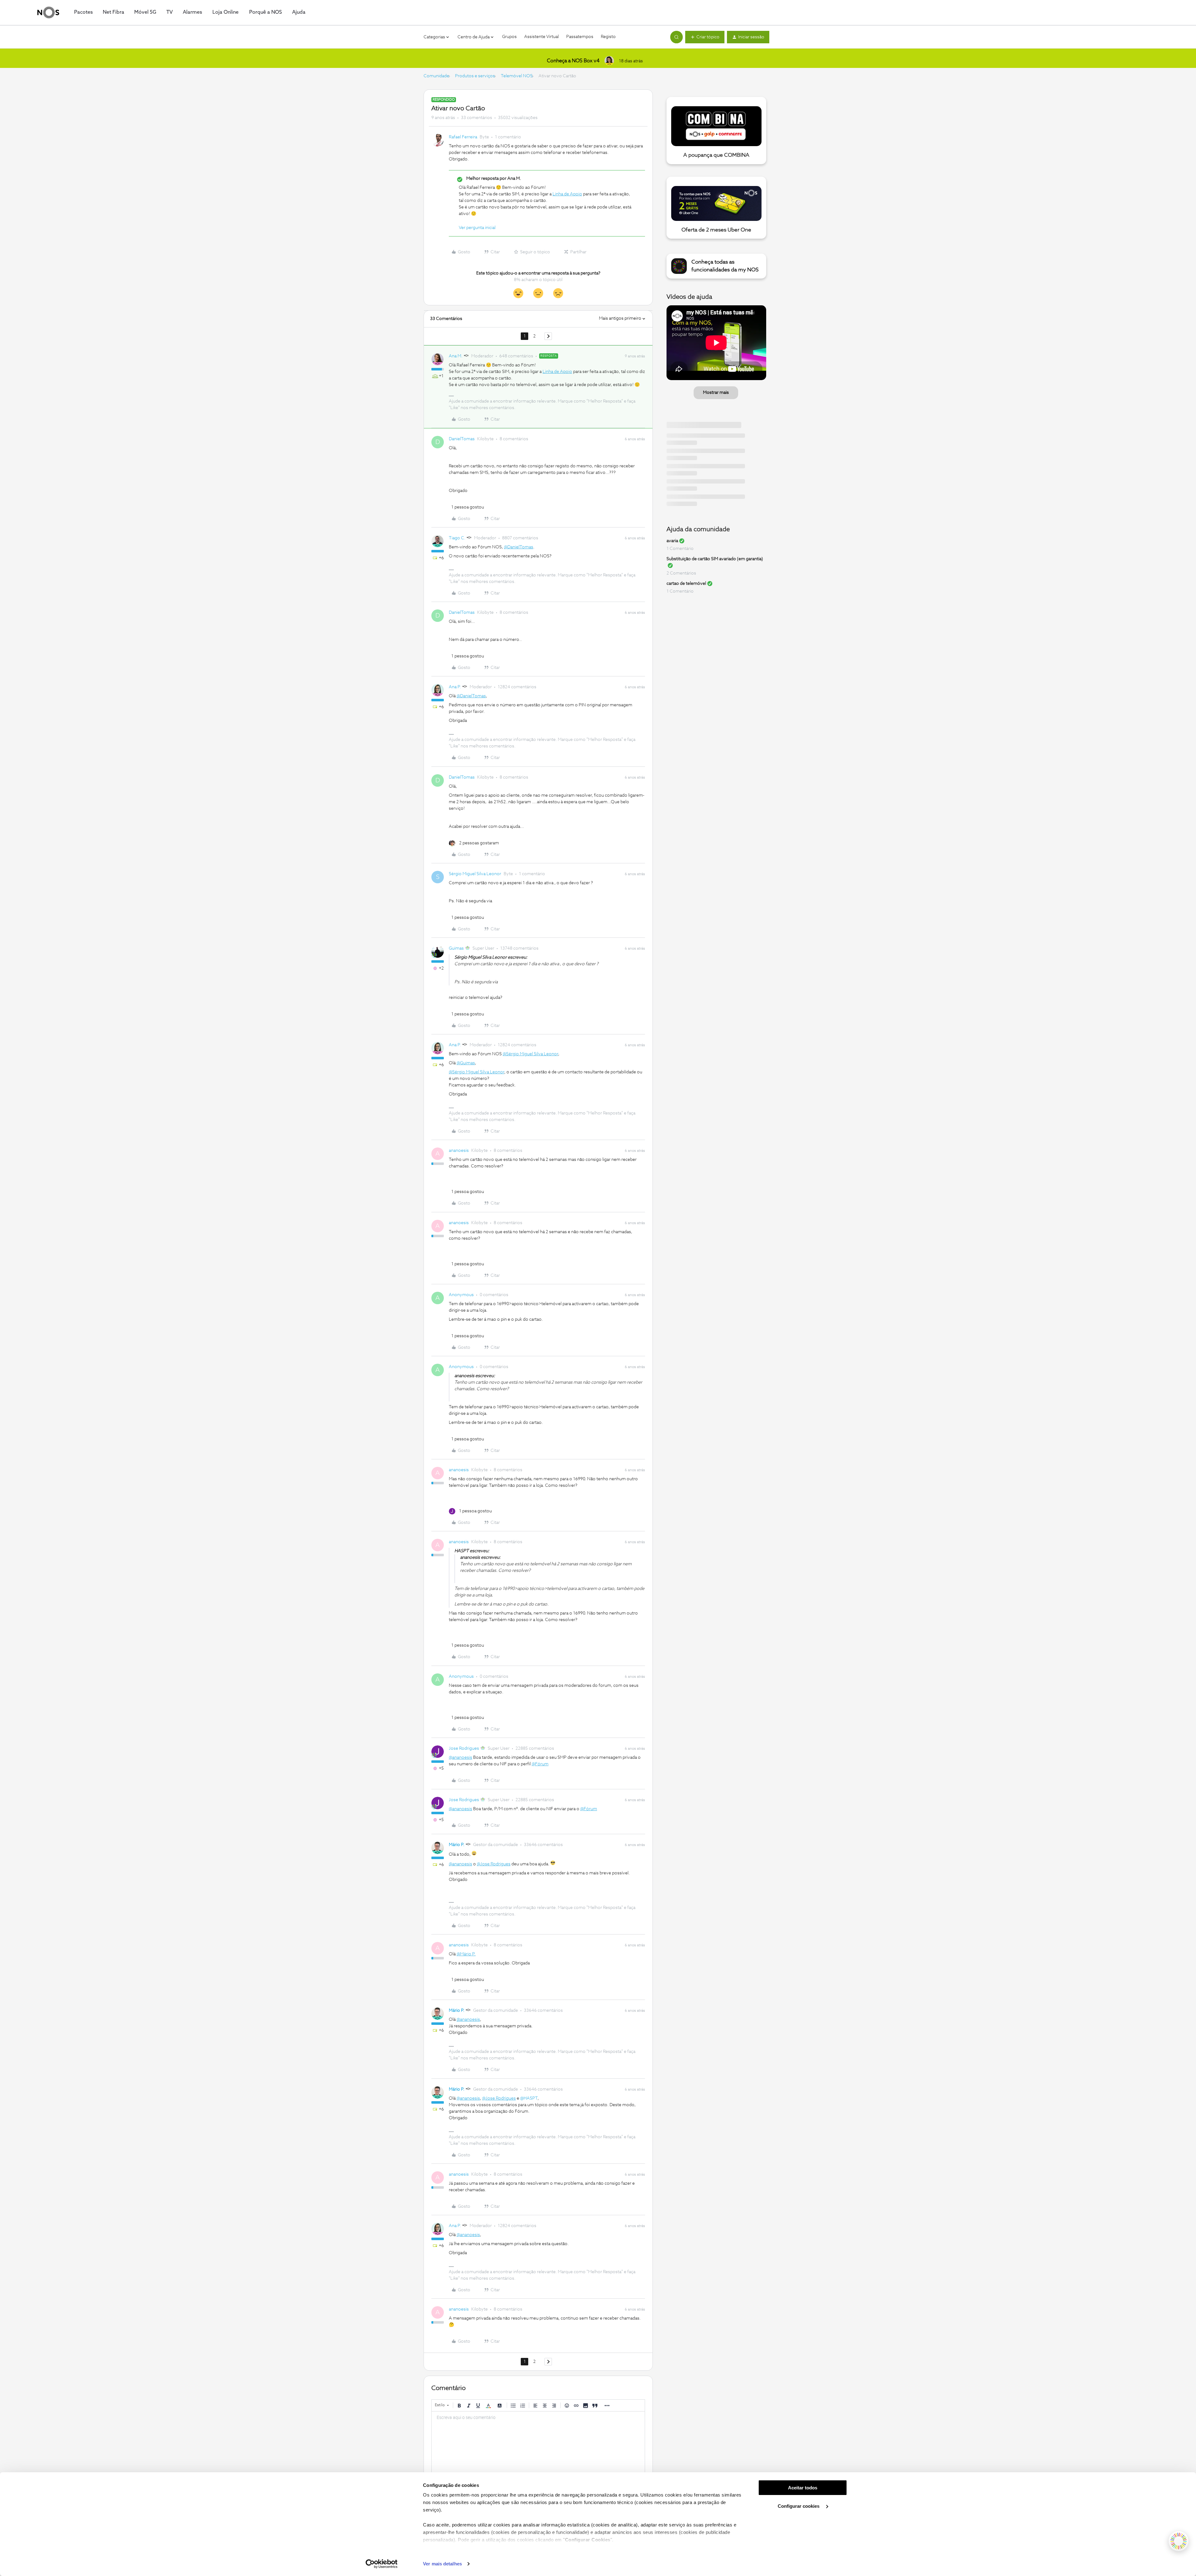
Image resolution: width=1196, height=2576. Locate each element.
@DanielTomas (519, 547)
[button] (705, 37)
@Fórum (540, 1764)
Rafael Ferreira (463, 137)
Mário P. (457, 1845)
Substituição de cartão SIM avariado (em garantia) (715, 559)
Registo (608, 37)
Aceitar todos (803, 2488)
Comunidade (436, 76)
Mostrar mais (716, 393)
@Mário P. (466, 1954)
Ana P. (455, 687)
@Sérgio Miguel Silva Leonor (530, 1054)
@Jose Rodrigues (494, 1864)
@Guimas (466, 1063)
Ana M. (456, 356)
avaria (672, 541)
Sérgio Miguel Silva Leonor (475, 874)
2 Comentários (681, 573)
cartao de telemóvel (686, 584)
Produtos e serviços (475, 76)
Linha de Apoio (567, 194)
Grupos (509, 37)
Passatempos (580, 37)
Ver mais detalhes (442, 2564)
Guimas (456, 948)
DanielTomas (462, 439)
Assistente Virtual (541, 37)
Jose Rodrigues (464, 1748)
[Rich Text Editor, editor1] (538, 2443)
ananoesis (459, 1151)
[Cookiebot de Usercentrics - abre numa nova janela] (382, 2564)
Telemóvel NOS (517, 76)
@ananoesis (460, 1758)
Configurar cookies (799, 2506)
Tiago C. (457, 538)
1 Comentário (680, 549)
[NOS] (48, 12)
